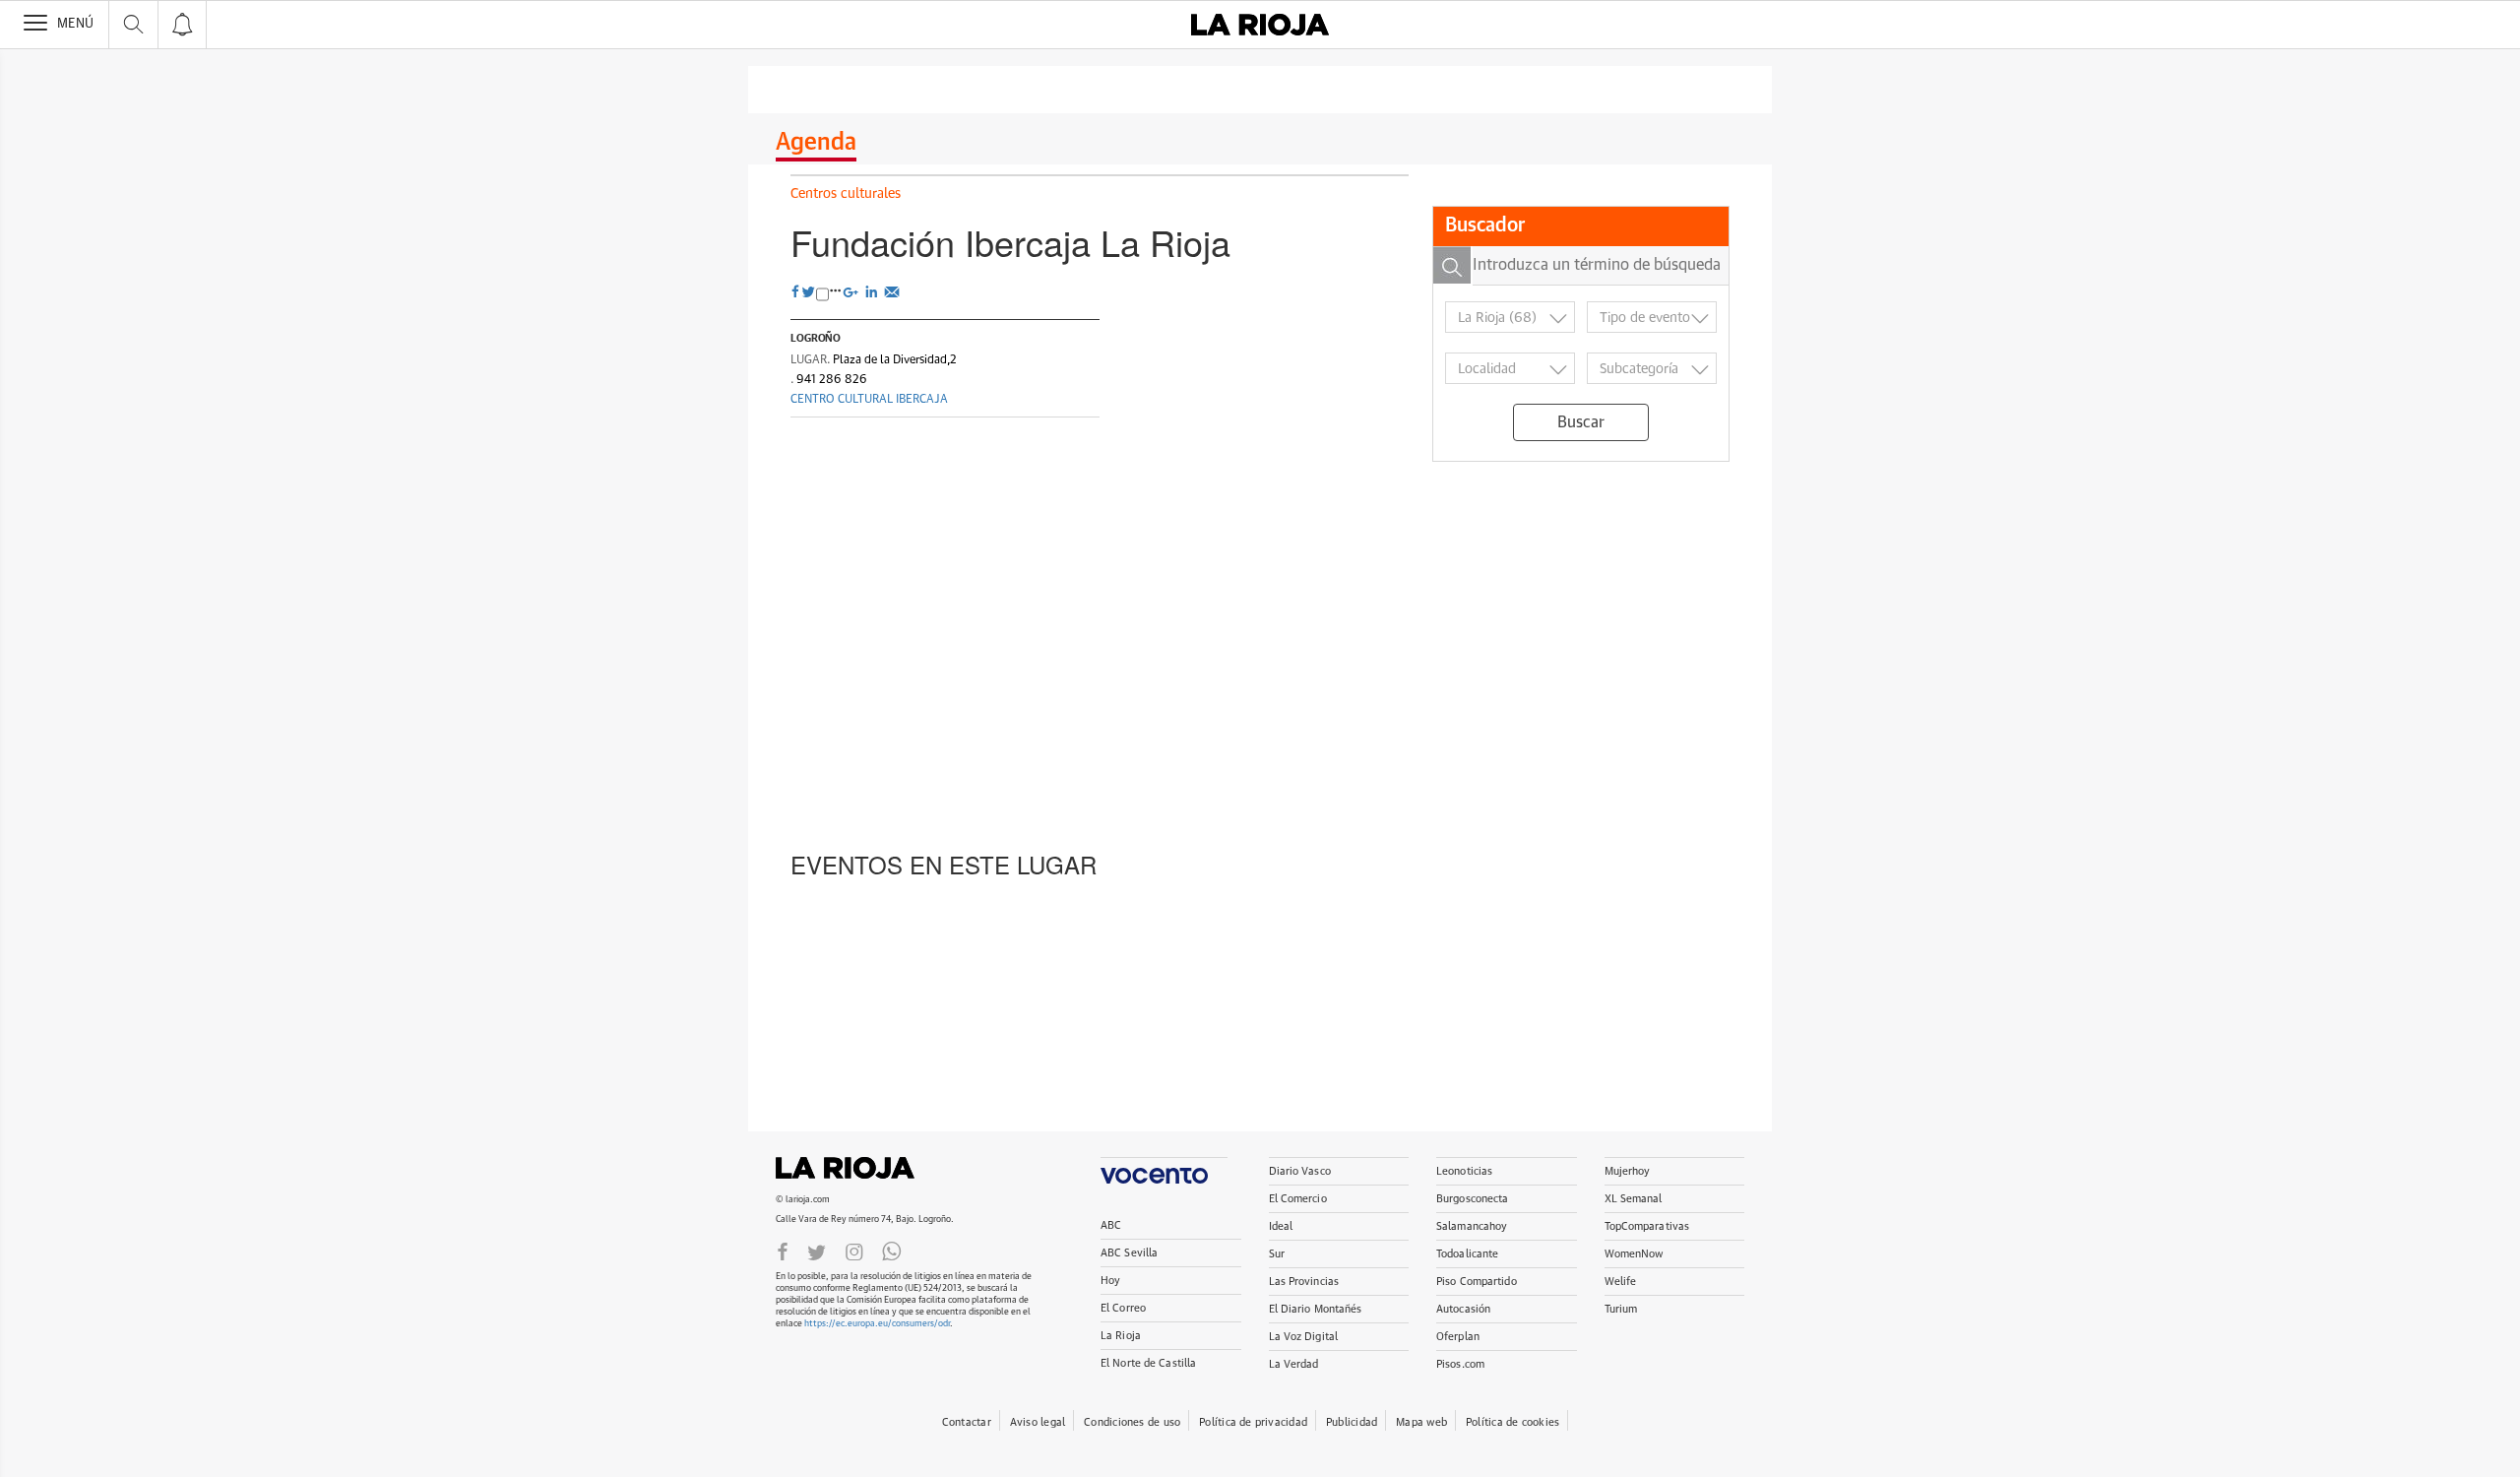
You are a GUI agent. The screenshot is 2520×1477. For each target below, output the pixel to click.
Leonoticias (1464, 1171)
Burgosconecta (1472, 1199)
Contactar (967, 1422)
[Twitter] (817, 1251)
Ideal (1281, 1226)
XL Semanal (1634, 1199)
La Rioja (854, 1168)
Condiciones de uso (1132, 1422)
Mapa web (1421, 1422)
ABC (1111, 1225)
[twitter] (808, 292)
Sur (1277, 1254)
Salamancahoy (1472, 1226)
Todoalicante (1467, 1254)
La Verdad (1294, 1364)
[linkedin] (874, 290)
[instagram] (854, 1251)
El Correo (1123, 1308)
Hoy (1110, 1281)
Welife (1621, 1282)
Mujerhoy (1628, 1171)
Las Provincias (1304, 1282)
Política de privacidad (1253, 1422)
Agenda (816, 143)
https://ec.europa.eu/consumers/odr (877, 1324)
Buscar (1581, 422)
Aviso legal (1038, 1422)
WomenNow (1634, 1254)
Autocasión (1463, 1309)
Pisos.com (1460, 1364)
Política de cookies (1512, 1422)
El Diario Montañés (1316, 1309)
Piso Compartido (1477, 1282)
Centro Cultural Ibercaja (869, 400)
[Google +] (853, 290)
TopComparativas (1647, 1226)
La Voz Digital (1304, 1337)
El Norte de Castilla (1148, 1363)
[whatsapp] (892, 1251)
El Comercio (1298, 1199)
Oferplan (1458, 1337)
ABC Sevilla (1129, 1253)
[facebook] (795, 292)
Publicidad (1352, 1422)
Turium (1621, 1309)
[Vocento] (1164, 1170)
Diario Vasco (1300, 1171)
